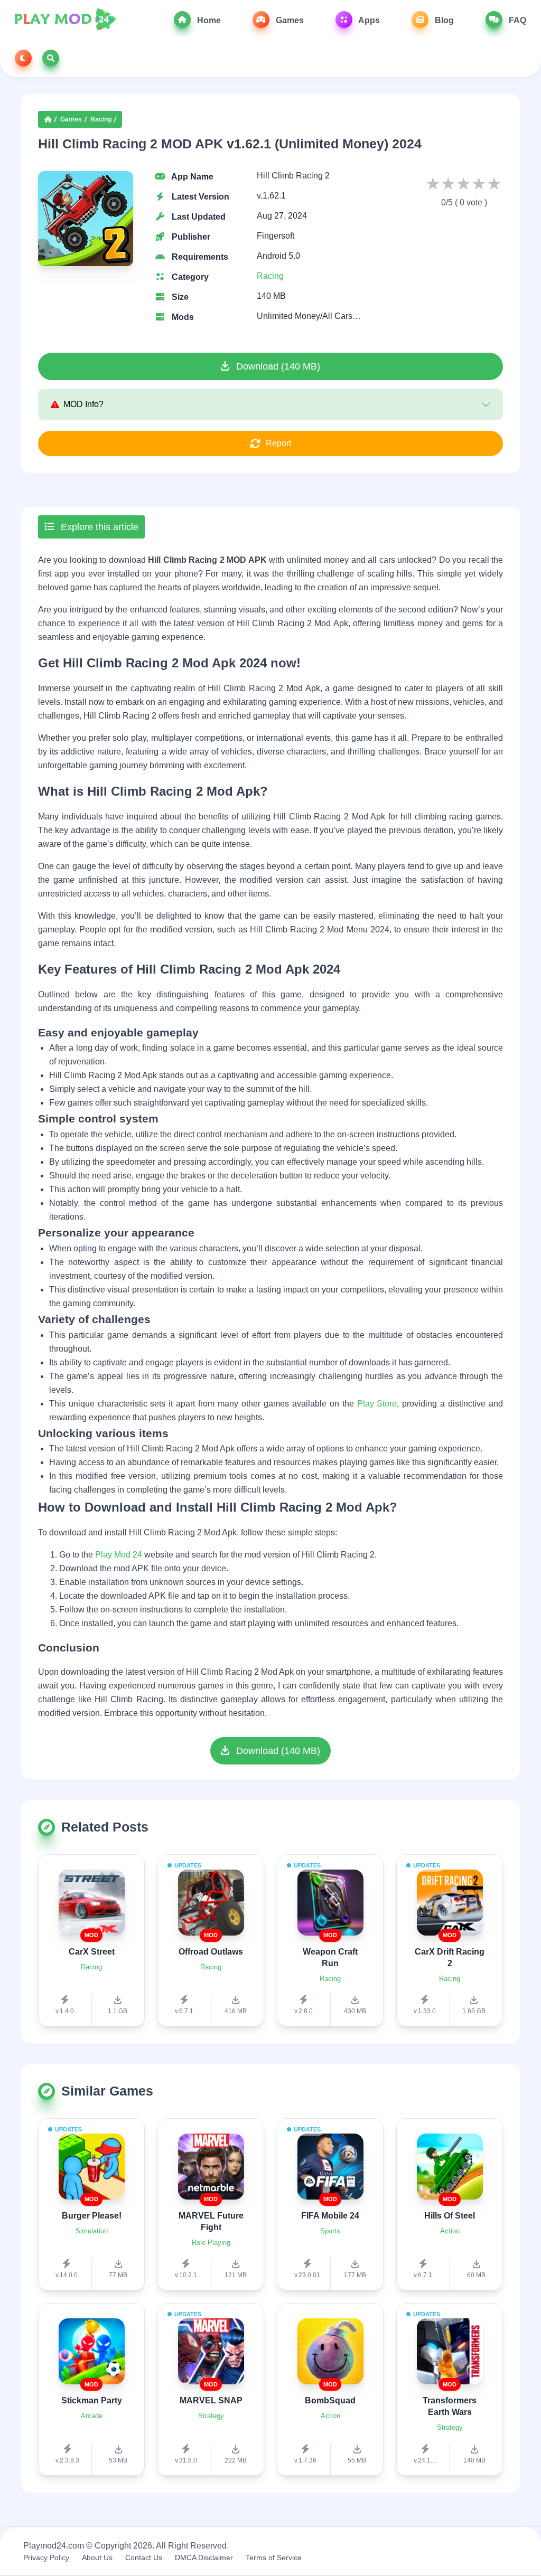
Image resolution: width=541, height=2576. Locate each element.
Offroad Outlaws (211, 1952)
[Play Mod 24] (65, 20)
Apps (368, 20)
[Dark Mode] (23, 58)
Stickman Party (92, 2400)
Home (208, 20)
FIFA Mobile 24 (330, 2216)
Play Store (377, 1404)
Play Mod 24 (119, 1555)
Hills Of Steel (450, 2216)
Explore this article (98, 527)
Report (278, 443)
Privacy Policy (46, 2558)
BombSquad (330, 2400)
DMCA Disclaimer (204, 2558)
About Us (97, 2558)
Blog (443, 20)
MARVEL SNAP (211, 2400)
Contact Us (144, 2558)
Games (289, 20)
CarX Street (92, 1952)
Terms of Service (274, 2558)
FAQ (516, 20)
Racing (101, 119)
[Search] (51, 58)
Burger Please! (92, 2216)
